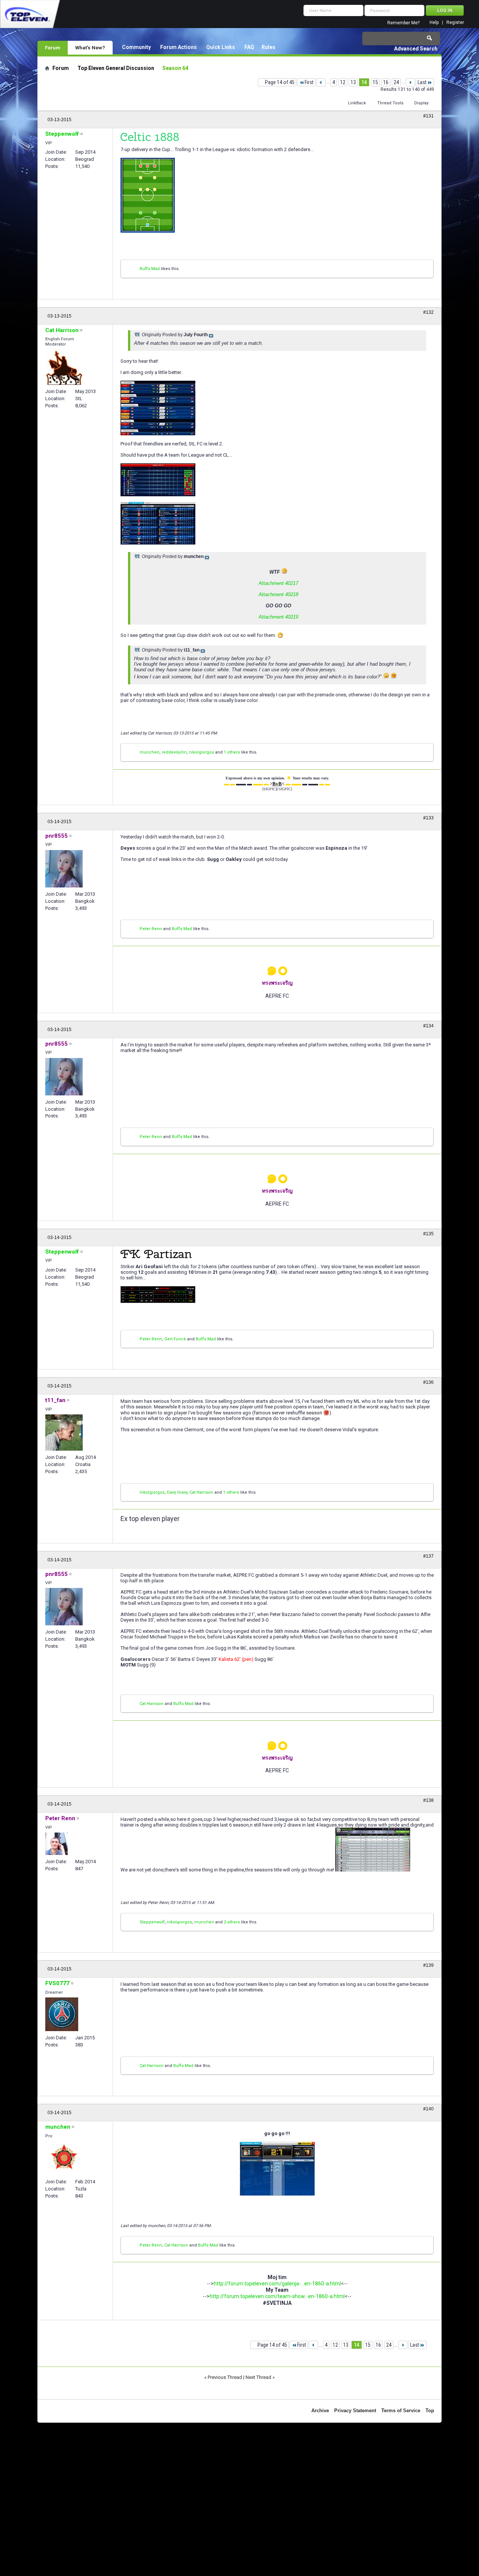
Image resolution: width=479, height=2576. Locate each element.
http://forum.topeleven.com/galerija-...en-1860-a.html (277, 2284)
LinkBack (357, 103)
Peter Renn (151, 929)
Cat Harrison (201, 1492)
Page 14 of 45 (280, 82)
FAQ (249, 47)
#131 (428, 116)
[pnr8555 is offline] (64, 869)
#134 (428, 1026)
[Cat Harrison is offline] (64, 367)
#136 (428, 1382)
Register (455, 23)
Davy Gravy (177, 1492)
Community (136, 47)
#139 (428, 1965)
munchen (150, 752)
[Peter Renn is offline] (57, 1844)
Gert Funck (175, 1339)
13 (353, 82)
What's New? (90, 47)
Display (421, 103)
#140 (428, 2109)
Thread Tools (390, 103)
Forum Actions (179, 47)
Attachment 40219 (278, 617)
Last (422, 82)
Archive (320, 2411)
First (309, 82)
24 (396, 82)
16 (386, 82)
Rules (269, 47)
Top (430, 2411)
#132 (428, 312)
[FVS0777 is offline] (62, 2014)
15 (375, 82)
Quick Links (221, 47)
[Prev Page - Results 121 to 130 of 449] (321, 82)
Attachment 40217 (278, 583)
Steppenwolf (152, 1922)
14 (364, 82)
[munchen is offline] (64, 2158)
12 (343, 82)
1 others (232, 752)
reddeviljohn (174, 752)
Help (434, 23)
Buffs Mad (150, 269)
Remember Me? (403, 23)
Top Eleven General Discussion (116, 68)
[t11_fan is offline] (64, 1433)
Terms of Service (401, 2411)
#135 (428, 1234)
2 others (232, 1922)
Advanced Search (416, 49)
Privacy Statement (355, 2411)
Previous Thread (225, 2377)
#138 (428, 1800)
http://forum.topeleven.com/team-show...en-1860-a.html (277, 2296)
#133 (428, 818)
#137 (428, 1556)
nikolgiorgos (202, 752)
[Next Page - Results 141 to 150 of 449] (410, 82)
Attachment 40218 (278, 594)
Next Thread (258, 2377)
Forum (53, 47)
